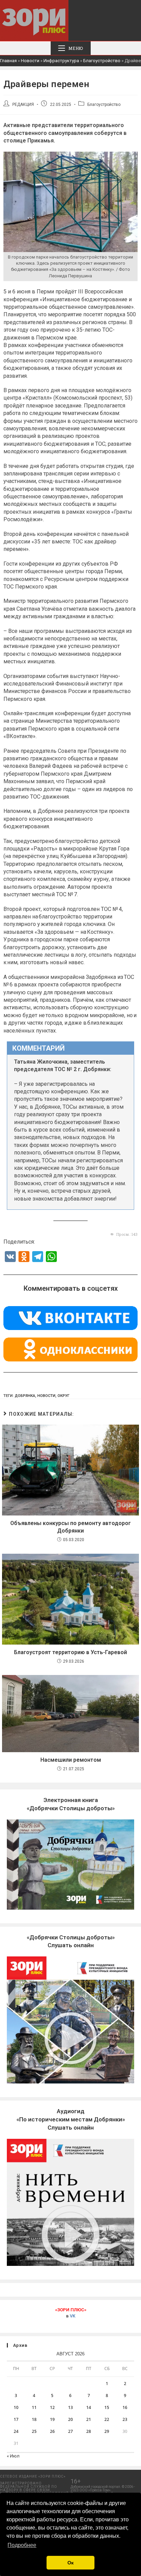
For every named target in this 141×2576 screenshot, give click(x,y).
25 (34, 2431)
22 (107, 2419)
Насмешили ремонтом (71, 1760)
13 (70, 2407)
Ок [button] (70, 2563)
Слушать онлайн (71, 2119)
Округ (63, 1396)
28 (89, 2431)
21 (89, 2419)
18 (34, 2419)
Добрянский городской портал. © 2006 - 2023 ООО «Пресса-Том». (103, 2488)
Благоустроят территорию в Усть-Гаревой (70, 1652)
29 (107, 2431)
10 (16, 2407)
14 (89, 2407)
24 (16, 2431)
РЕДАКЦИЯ (23, 105)
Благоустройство (102, 61)
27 (70, 2431)
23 (125, 2419)
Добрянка (25, 1396)
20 (70, 2419)
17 (16, 2419)
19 (52, 2419)
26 (52, 2431)
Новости (30, 61)
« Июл (13, 2456)
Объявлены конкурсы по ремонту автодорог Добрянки (70, 1527)
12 (52, 2407)
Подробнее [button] (22, 2545)
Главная (8, 61)
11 (34, 2407)
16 (125, 2407)
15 (107, 2407)
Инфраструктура (61, 61)
